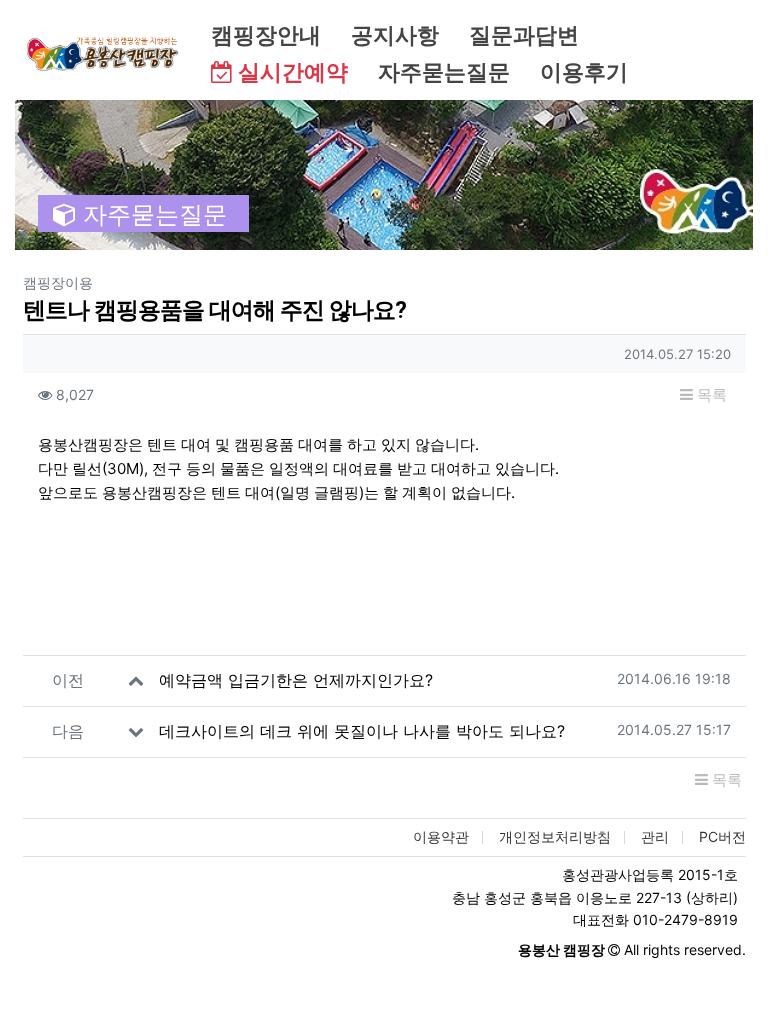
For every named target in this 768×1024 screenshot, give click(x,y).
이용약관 (441, 836)
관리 (655, 836)
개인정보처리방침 (555, 836)
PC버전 (722, 836)
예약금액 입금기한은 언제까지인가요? (296, 680)
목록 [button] (710, 394)
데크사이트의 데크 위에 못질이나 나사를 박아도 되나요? (362, 731)
